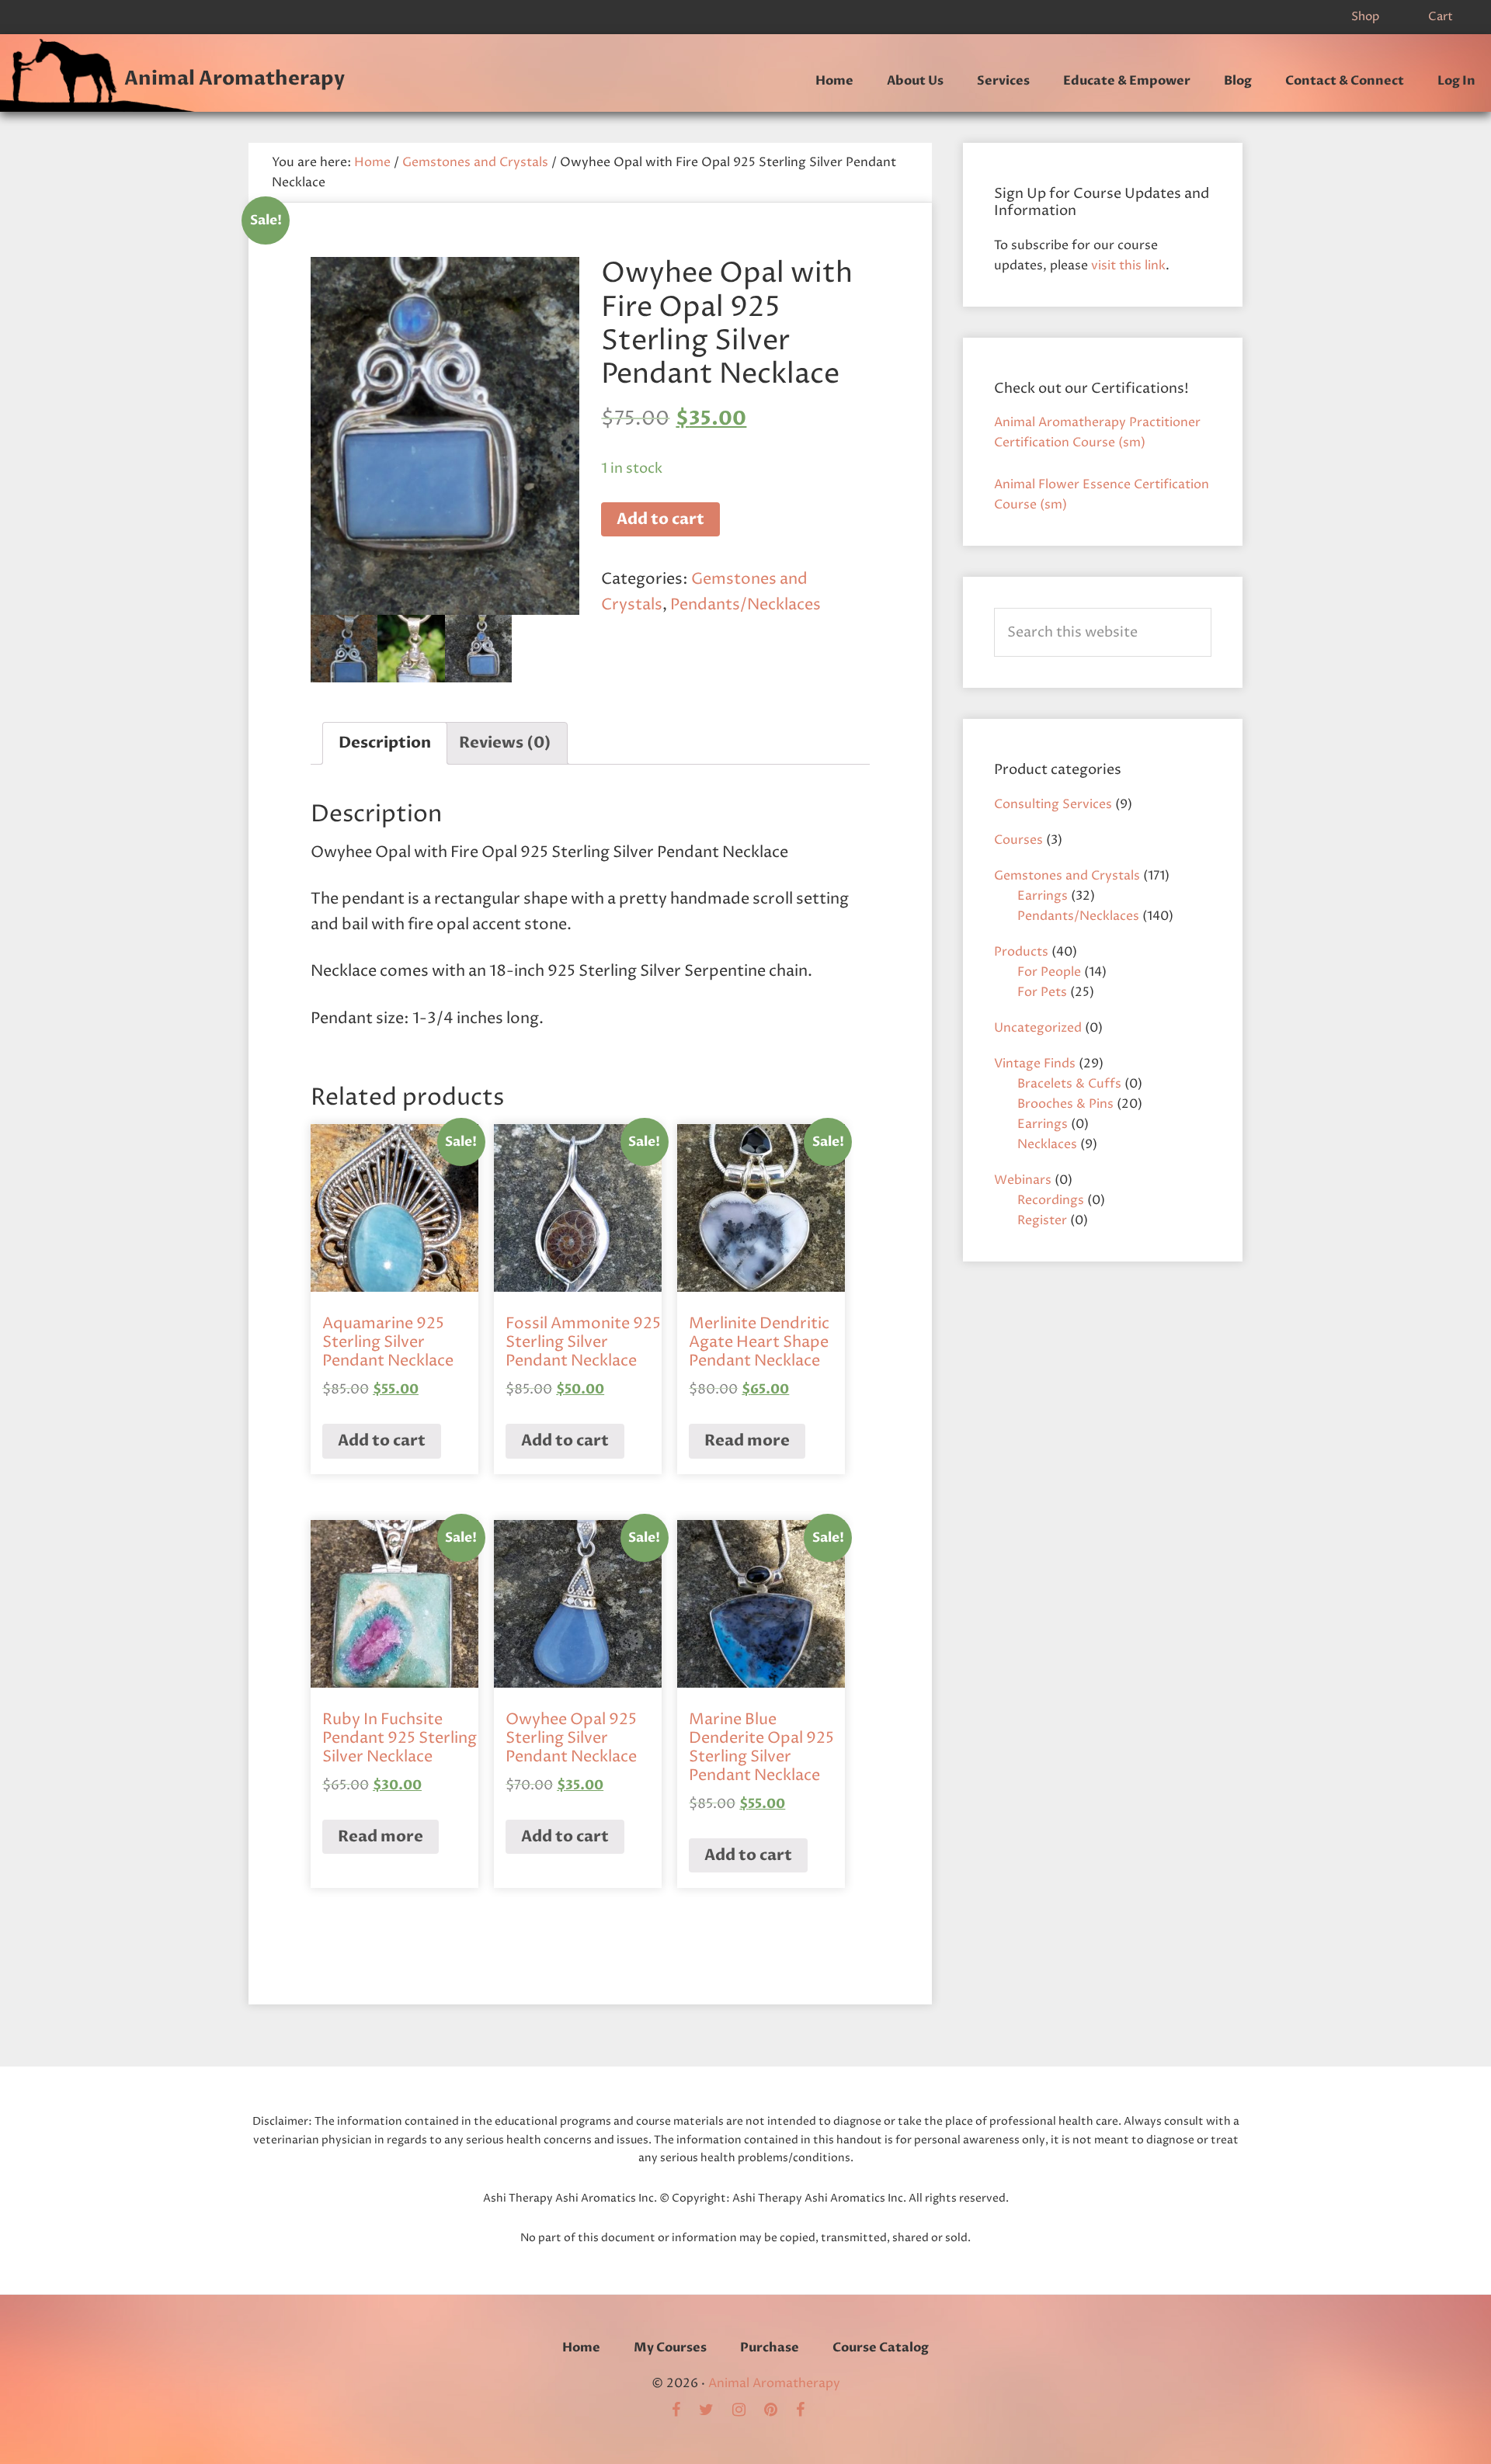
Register (1042, 1220)
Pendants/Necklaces (745, 605)
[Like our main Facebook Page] (808, 2411)
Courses (1018, 840)
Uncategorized (1038, 1028)
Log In (1456, 81)
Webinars (1023, 1180)
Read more (747, 1440)
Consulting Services (1053, 804)
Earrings (1043, 896)
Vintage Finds (1035, 1064)
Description (385, 743)
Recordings (1051, 1200)
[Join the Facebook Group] (684, 2411)
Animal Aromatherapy (235, 78)
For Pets (1042, 992)
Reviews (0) (505, 743)
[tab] (385, 743)
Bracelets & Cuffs (1069, 1084)
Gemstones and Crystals (475, 162)
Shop (1365, 17)
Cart (1441, 17)
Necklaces (1047, 1144)
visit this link (1128, 265)
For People (1049, 972)
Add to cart (660, 519)
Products (1021, 952)
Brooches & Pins (1065, 1104)
